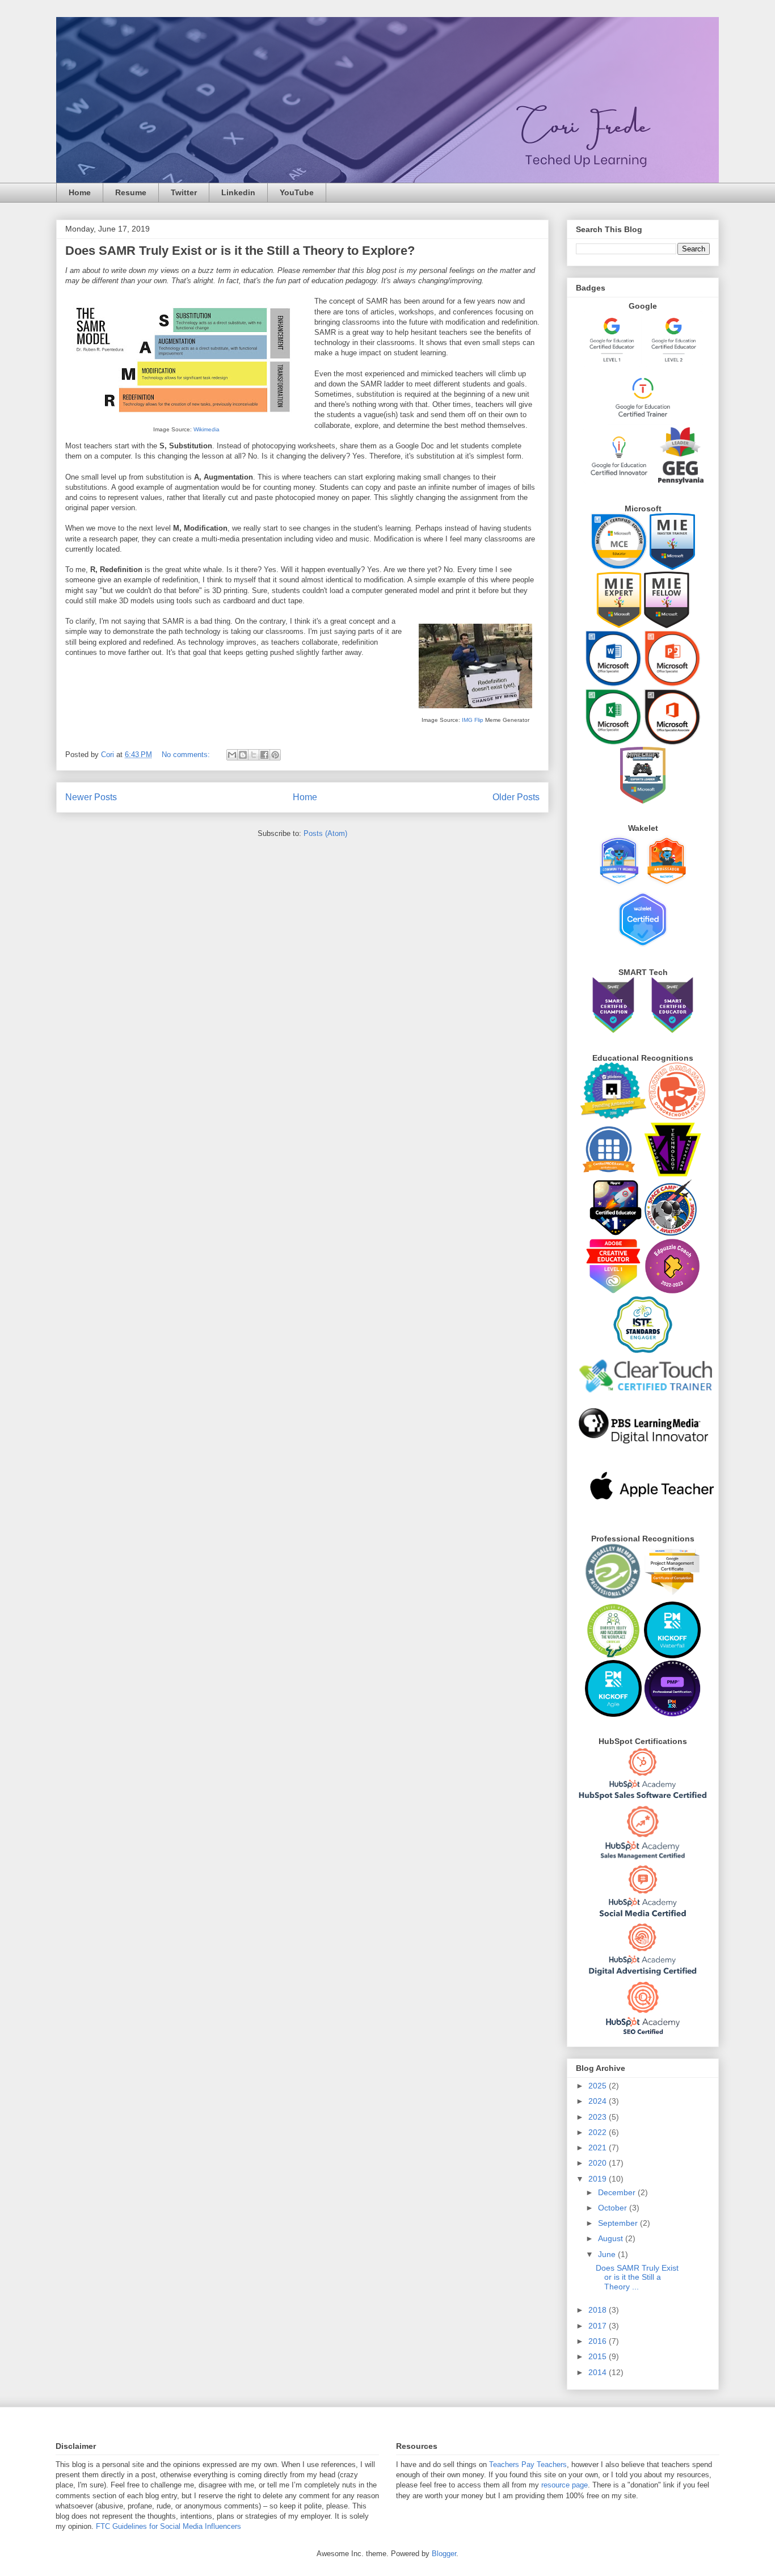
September (619, 2223)
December (618, 2192)
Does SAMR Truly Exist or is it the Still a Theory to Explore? (240, 251)
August (612, 2238)
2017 (599, 2326)
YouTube (297, 192)
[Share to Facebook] (264, 755)
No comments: (187, 755)
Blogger (444, 2554)
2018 (599, 2310)
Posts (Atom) (325, 833)
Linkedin (238, 192)
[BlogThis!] (243, 755)
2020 (599, 2163)
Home (80, 192)
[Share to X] (254, 755)
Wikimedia (207, 429)
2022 (599, 2132)
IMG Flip (473, 720)
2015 (599, 2356)
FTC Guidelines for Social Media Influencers (169, 2526)
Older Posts (516, 797)
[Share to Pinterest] (275, 755)
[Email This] (232, 755)
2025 (599, 2086)
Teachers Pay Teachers (528, 2464)
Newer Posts (91, 797)
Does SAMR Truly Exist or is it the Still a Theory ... (637, 2277)
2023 (599, 2117)
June (608, 2254)
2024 (599, 2101)
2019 (599, 2179)
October (614, 2208)
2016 (599, 2341)
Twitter (184, 192)
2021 (599, 2148)
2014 (599, 2372)
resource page (565, 2485)
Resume (131, 192)
